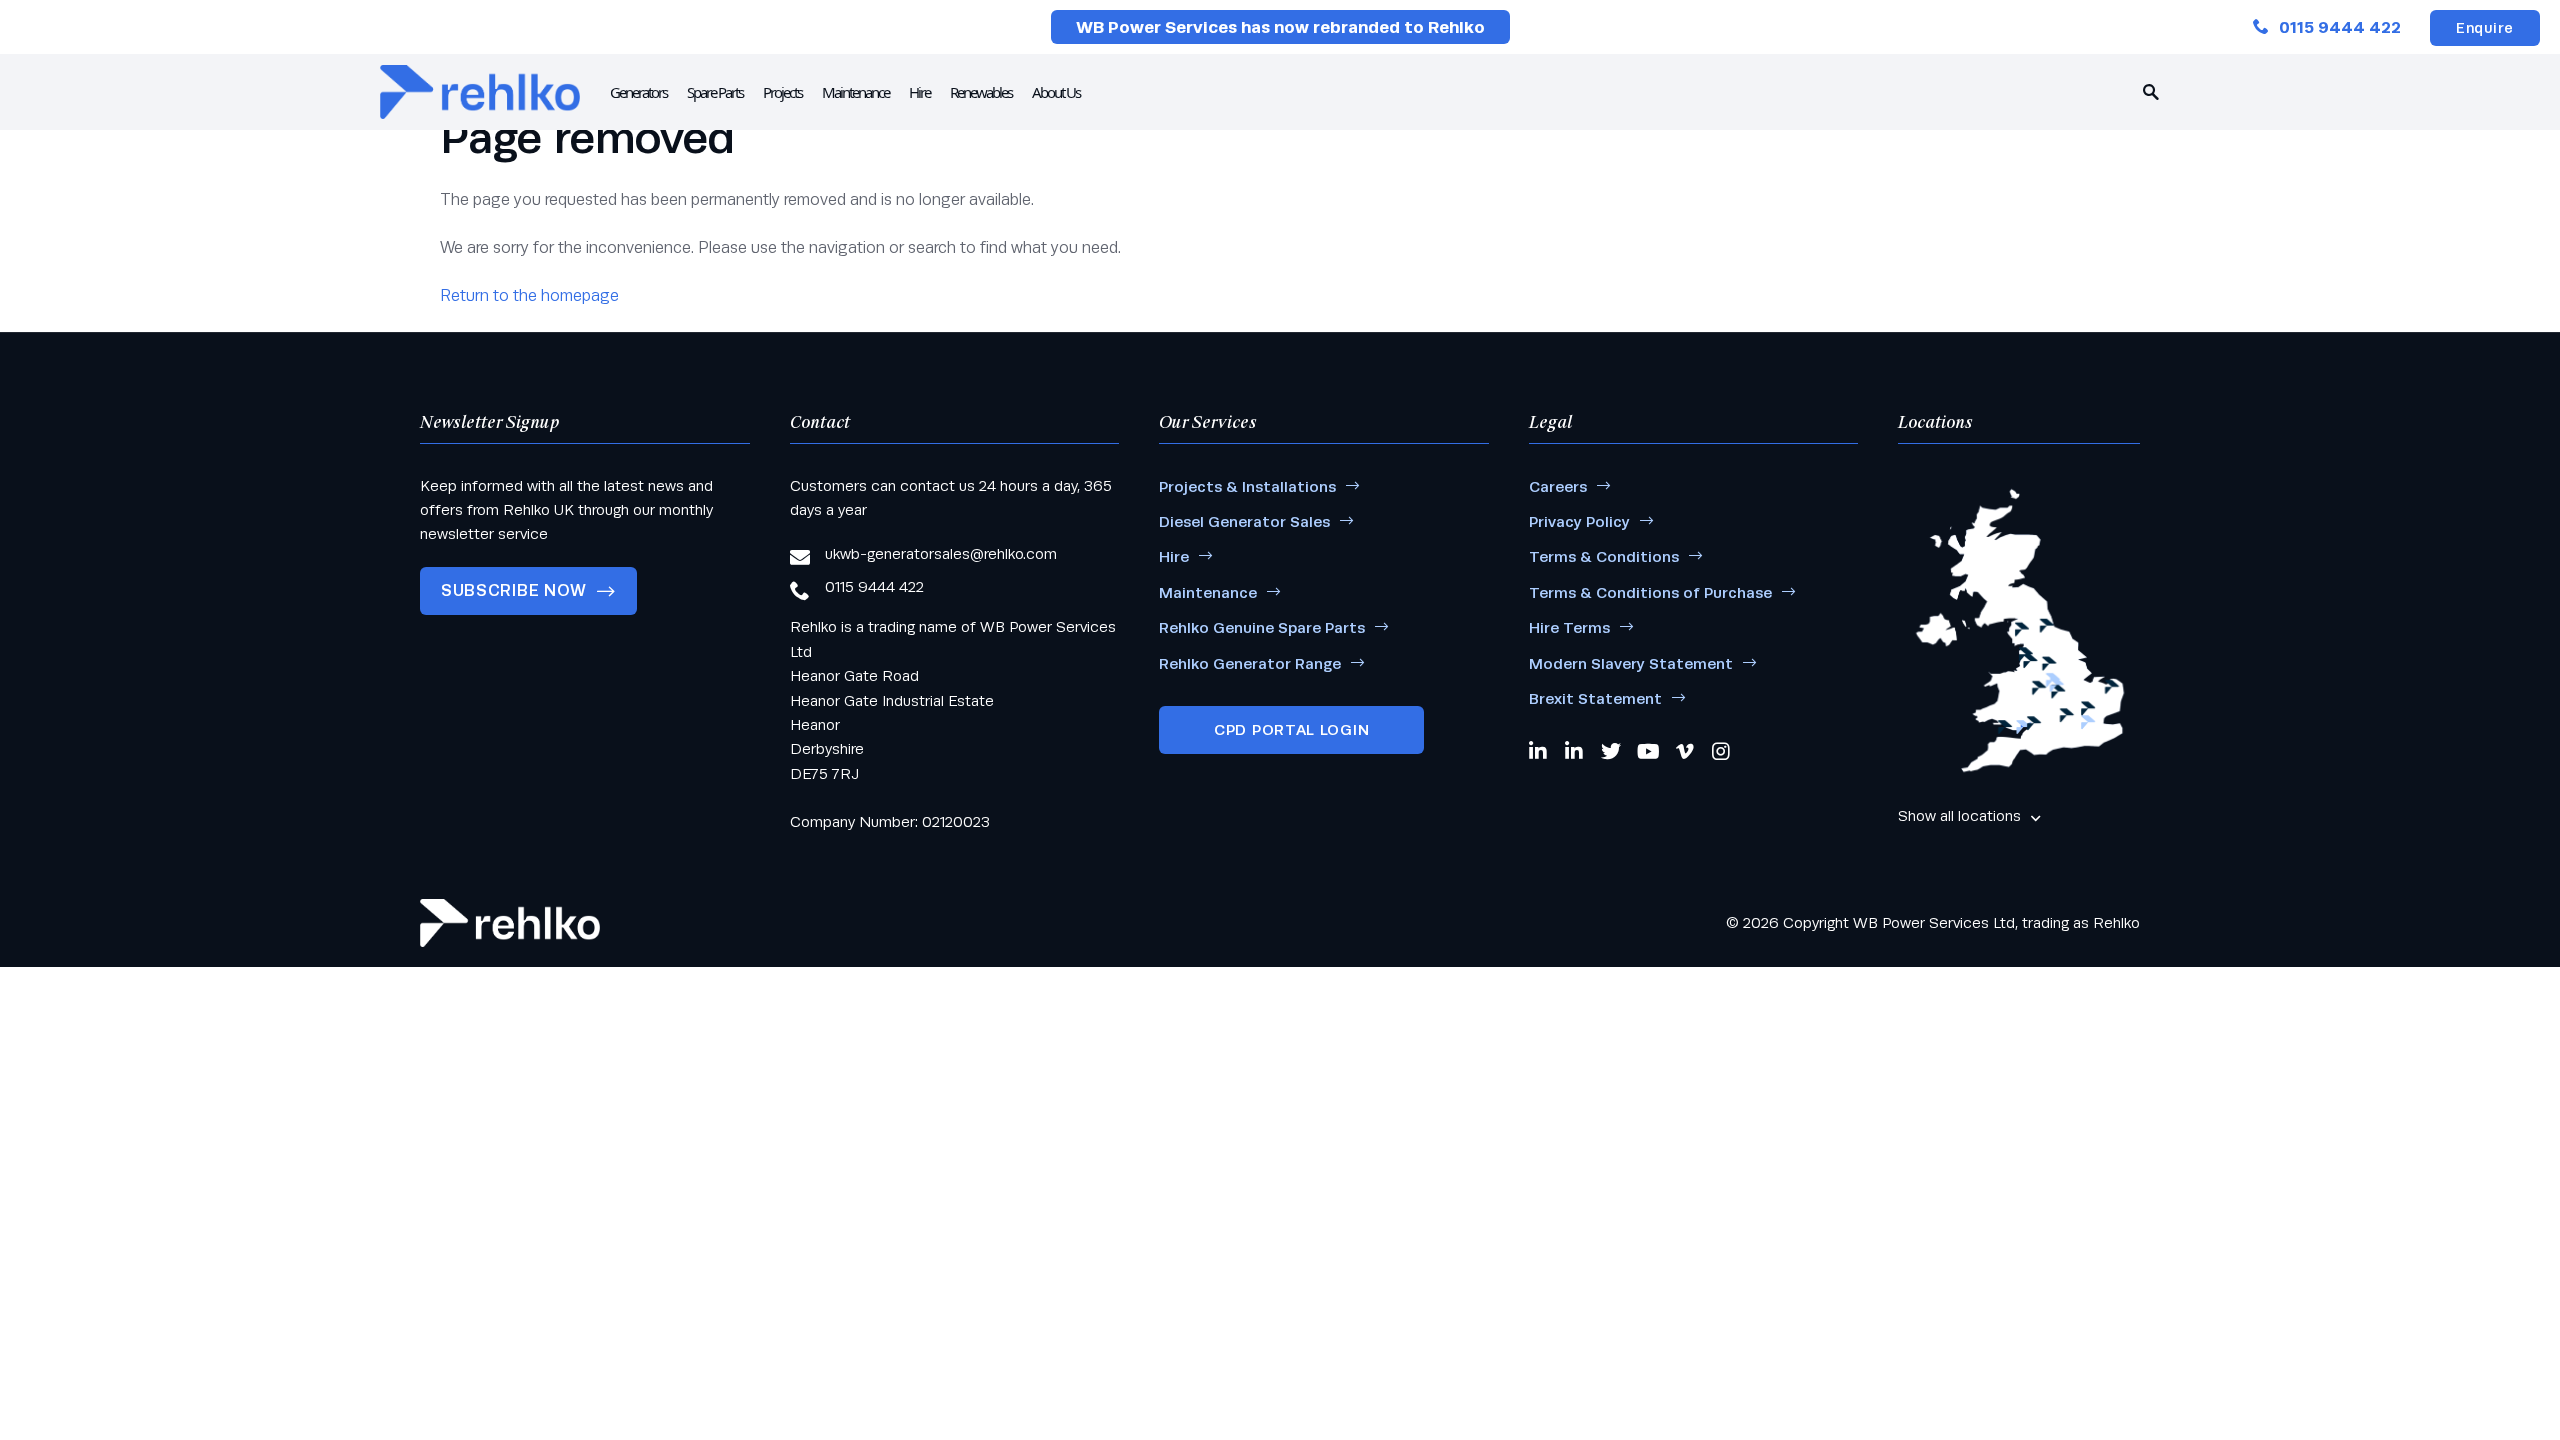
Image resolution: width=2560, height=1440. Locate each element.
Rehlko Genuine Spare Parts (1262, 627)
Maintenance (855, 92)
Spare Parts (715, 92)
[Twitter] (1611, 751)
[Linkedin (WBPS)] (1539, 751)
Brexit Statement (1595, 698)
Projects (782, 92)
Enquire (2485, 28)
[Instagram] (1722, 751)
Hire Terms (1569, 627)
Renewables (981, 92)
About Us (1056, 92)
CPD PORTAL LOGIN (1291, 729)
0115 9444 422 (2340, 27)
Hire (919, 92)
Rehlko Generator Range (1250, 663)
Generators (638, 92)
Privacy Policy (1579, 521)
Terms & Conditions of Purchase (1650, 592)
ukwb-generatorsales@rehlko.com (941, 553)
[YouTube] (1648, 751)
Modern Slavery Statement (1631, 663)
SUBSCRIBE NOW (514, 590)
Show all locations (1959, 815)
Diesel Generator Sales (1244, 521)
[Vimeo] (1686, 751)
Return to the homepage (529, 295)
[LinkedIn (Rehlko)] (1575, 751)
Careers (1558, 486)
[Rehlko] (510, 923)
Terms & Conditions (1604, 556)
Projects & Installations (1247, 486)
